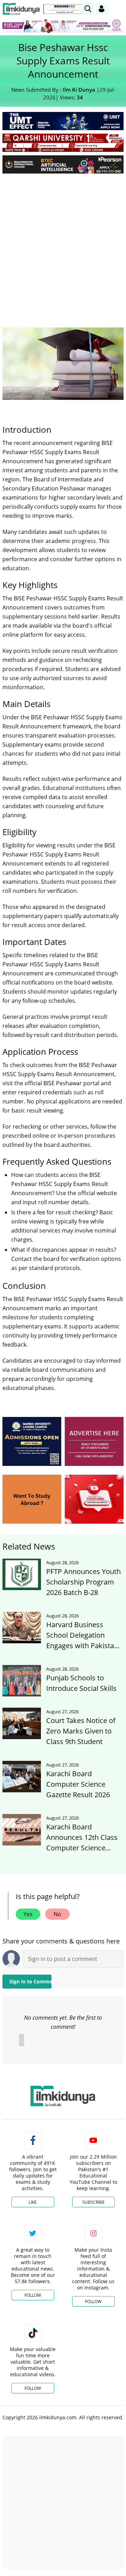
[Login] (101, 9)
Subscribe (93, 2202)
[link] (64, 9)
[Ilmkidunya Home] (21, 9)
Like (33, 2202)
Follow (33, 2295)
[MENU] (118, 9)
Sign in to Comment (30, 1981)
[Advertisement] (63, 245)
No (57, 1914)
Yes (28, 1914)
